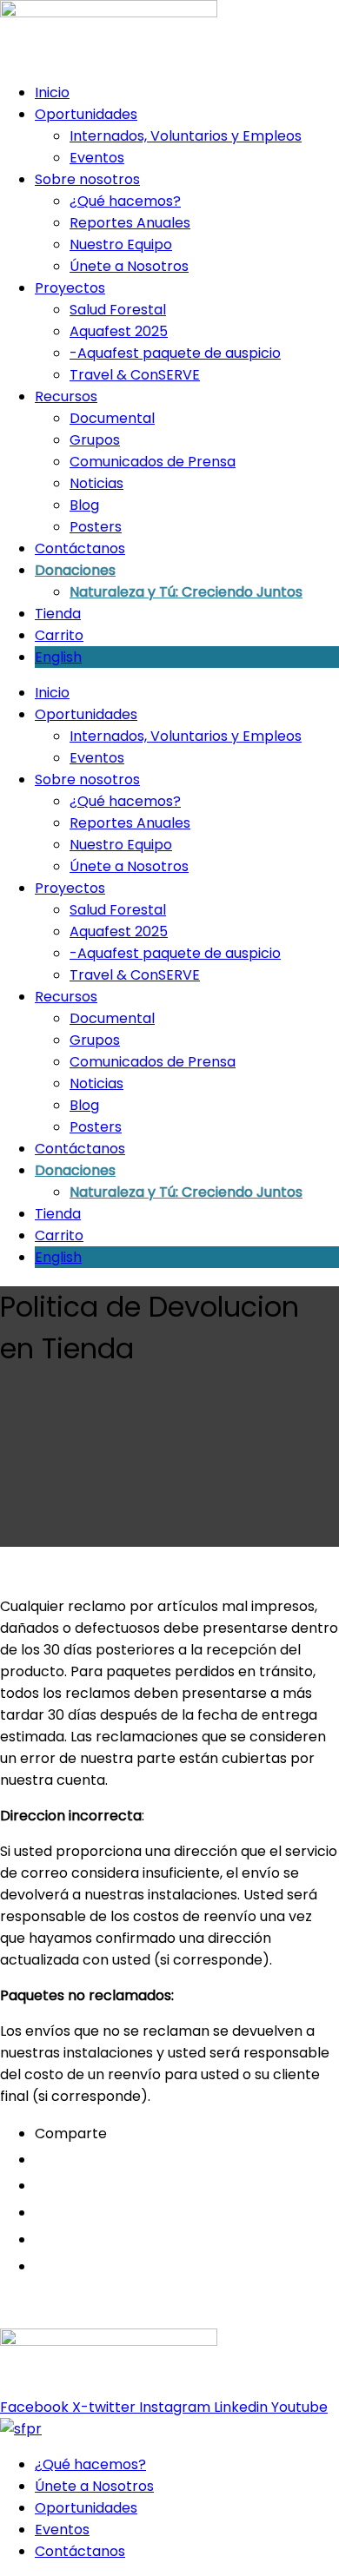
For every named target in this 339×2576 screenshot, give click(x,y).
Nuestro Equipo (121, 244)
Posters (96, 527)
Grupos (95, 440)
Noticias (96, 483)
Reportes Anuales (130, 223)
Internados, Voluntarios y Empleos (186, 136)
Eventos (97, 158)
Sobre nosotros (87, 179)
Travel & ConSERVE (135, 375)
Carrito (59, 635)
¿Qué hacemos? (125, 201)
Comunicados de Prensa (153, 462)
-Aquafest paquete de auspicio (175, 353)
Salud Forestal (118, 310)
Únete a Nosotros (129, 266)
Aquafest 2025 (119, 331)
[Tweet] (40, 2213)
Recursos (66, 396)
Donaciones (75, 570)
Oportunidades (86, 114)
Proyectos (70, 288)
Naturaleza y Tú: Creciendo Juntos (186, 592)
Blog (84, 505)
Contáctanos (80, 548)
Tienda (58, 614)
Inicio (52, 92)
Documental (112, 418)
